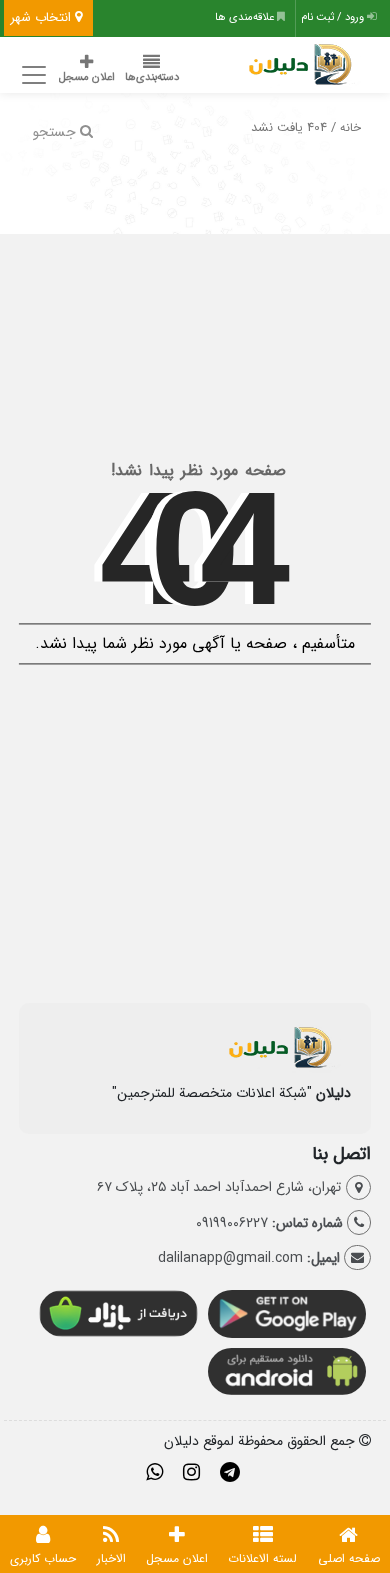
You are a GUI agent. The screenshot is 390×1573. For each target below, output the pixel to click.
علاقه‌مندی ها (246, 17)
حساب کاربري (43, 1558)
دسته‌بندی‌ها (152, 77)
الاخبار (111, 1558)
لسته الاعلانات (262, 1558)
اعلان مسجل (87, 77)
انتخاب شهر (42, 17)
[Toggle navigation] (31, 75)
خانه (350, 128)
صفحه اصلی (349, 1558)
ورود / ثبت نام (334, 17)
